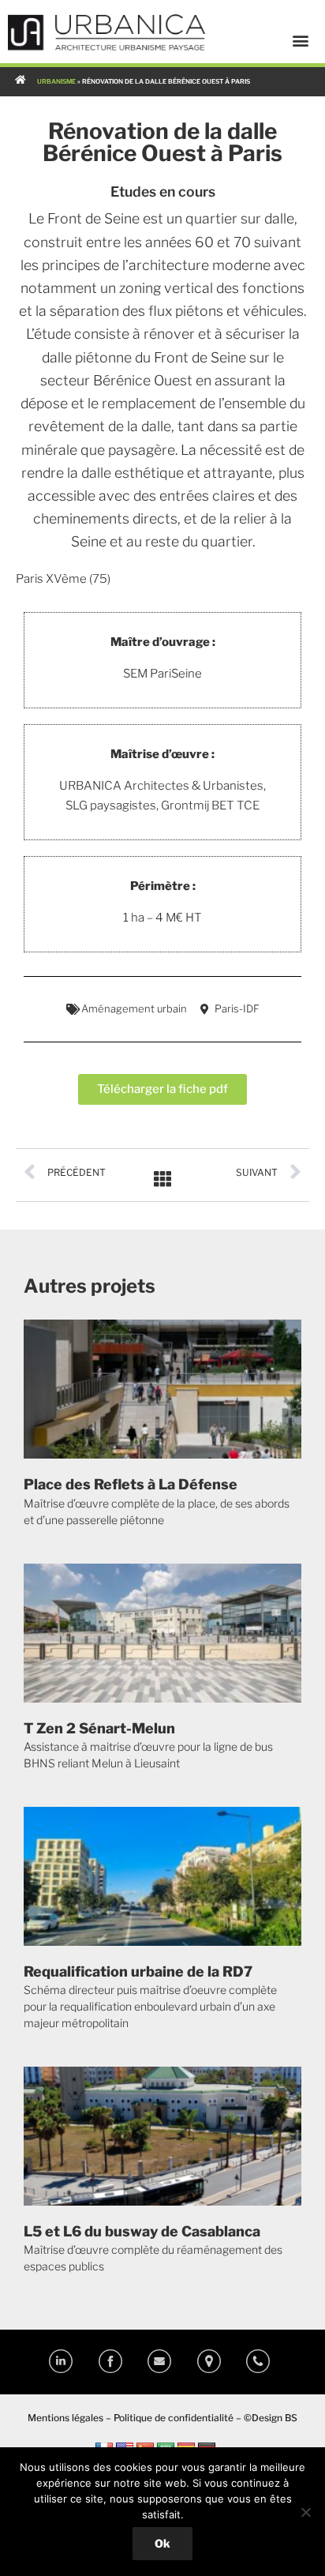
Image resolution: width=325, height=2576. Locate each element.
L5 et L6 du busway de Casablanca (142, 2231)
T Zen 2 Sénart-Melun (99, 1728)
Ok (162, 2543)
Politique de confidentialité (174, 2418)
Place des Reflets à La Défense (131, 1484)
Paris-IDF (237, 1008)
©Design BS (271, 2418)
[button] (301, 40)
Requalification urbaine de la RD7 (138, 1971)
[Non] (305, 2512)
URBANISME (56, 81)
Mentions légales (65, 2418)
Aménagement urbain (134, 1008)
